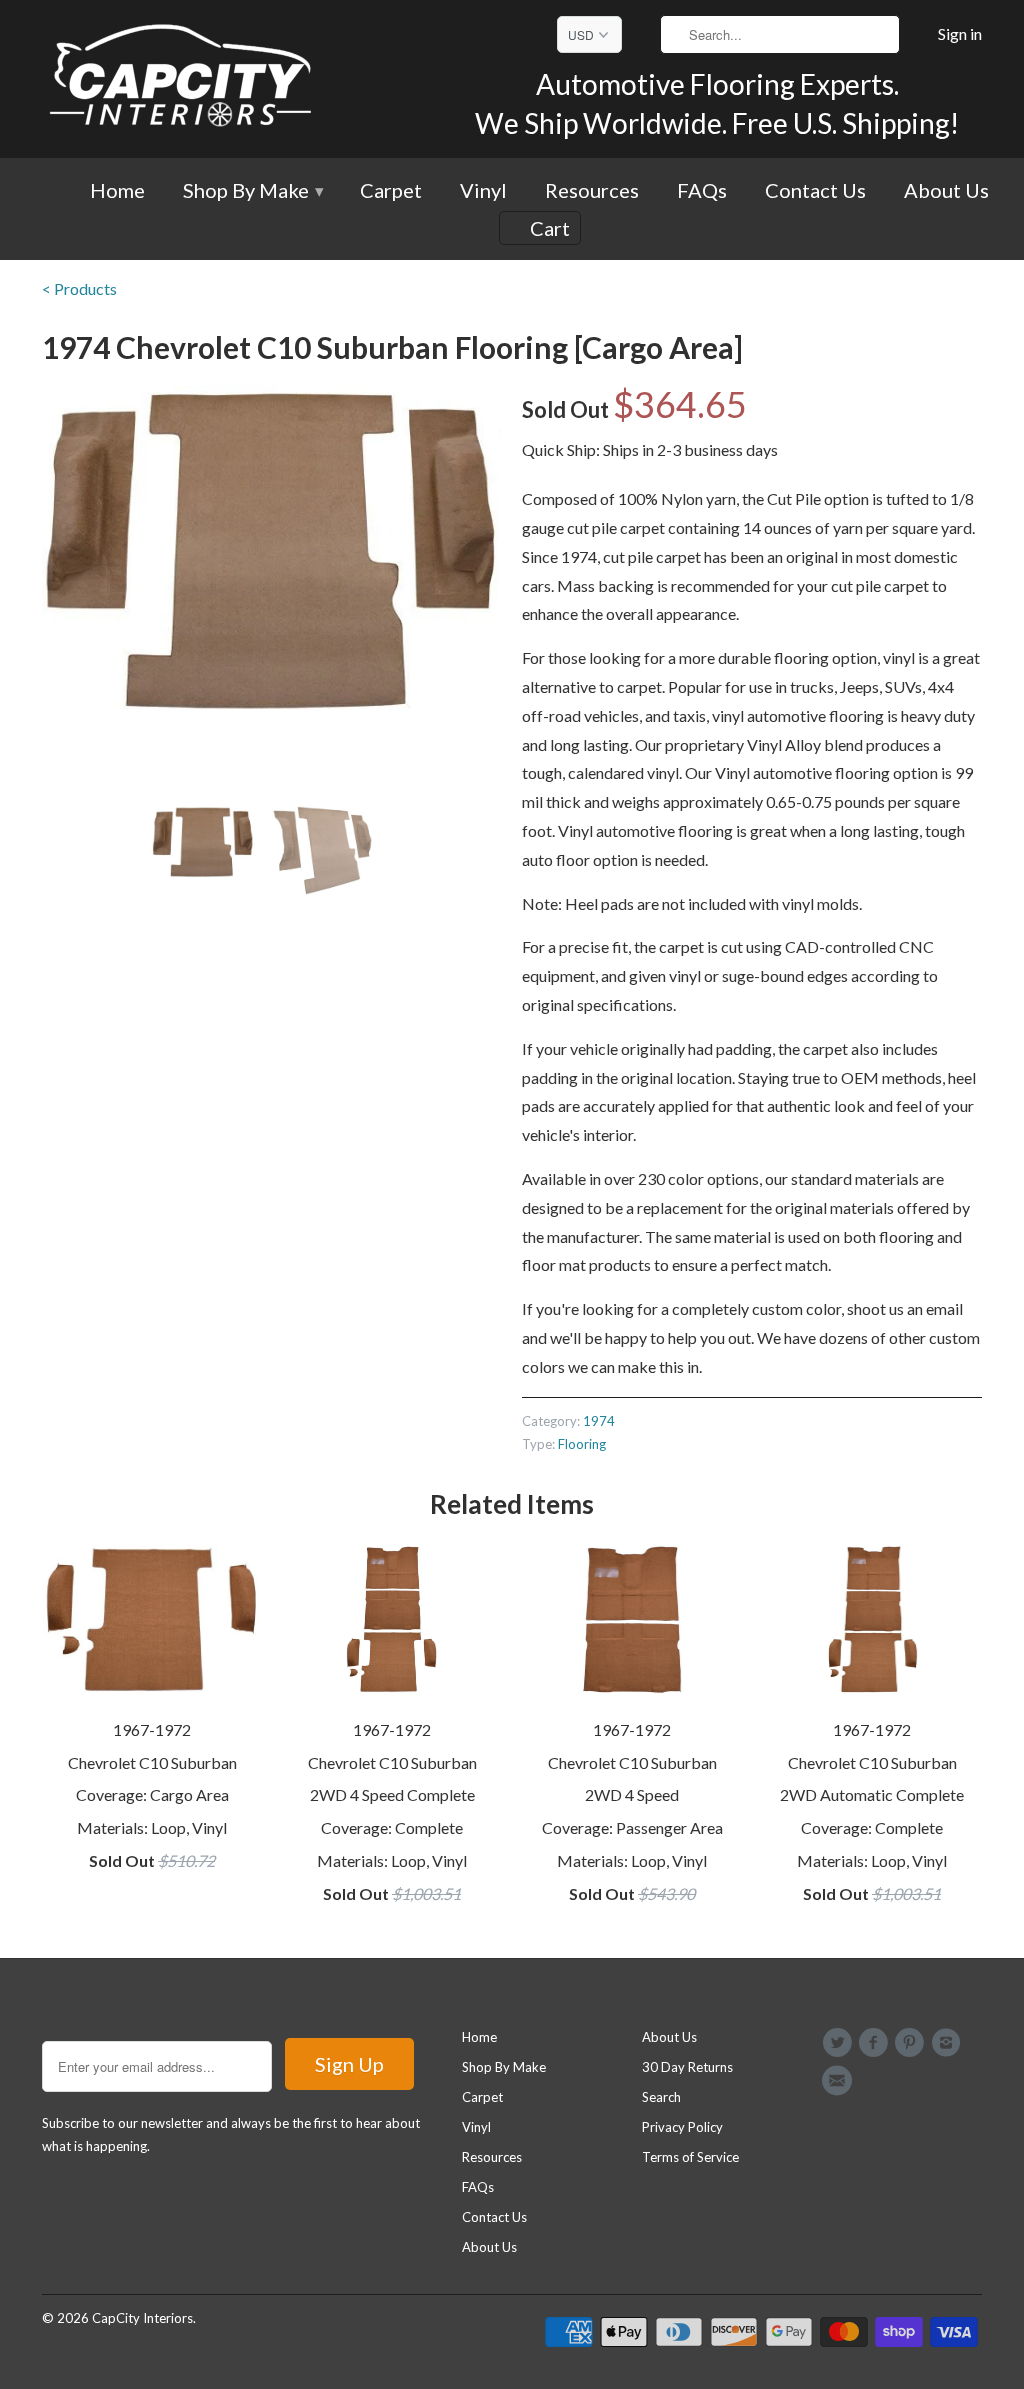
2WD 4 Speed (632, 1794)
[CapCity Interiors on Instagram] (949, 2043)
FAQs (702, 191)
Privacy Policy (682, 2127)
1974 (599, 1421)
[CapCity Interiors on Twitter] (840, 2043)
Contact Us (815, 191)
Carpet (391, 191)
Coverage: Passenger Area (632, 1827)
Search (661, 2097)
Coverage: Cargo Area (152, 1794)
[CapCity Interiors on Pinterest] (913, 2043)
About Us (946, 191)
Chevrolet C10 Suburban (152, 1762)
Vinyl (483, 191)
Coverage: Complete (392, 1827)
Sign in (960, 34)
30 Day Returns (687, 2067)
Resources (592, 191)
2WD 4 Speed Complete (392, 1794)
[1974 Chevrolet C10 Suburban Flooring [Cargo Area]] (272, 550)
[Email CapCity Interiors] (840, 2081)
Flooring (582, 1444)
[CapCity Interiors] (182, 79)
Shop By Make (252, 191)
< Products (79, 288)
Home (117, 191)
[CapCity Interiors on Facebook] (876, 2043)
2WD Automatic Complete (872, 1794)
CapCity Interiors (142, 2318)
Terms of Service (690, 2157)
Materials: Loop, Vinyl (152, 1827)
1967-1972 (152, 1729)
